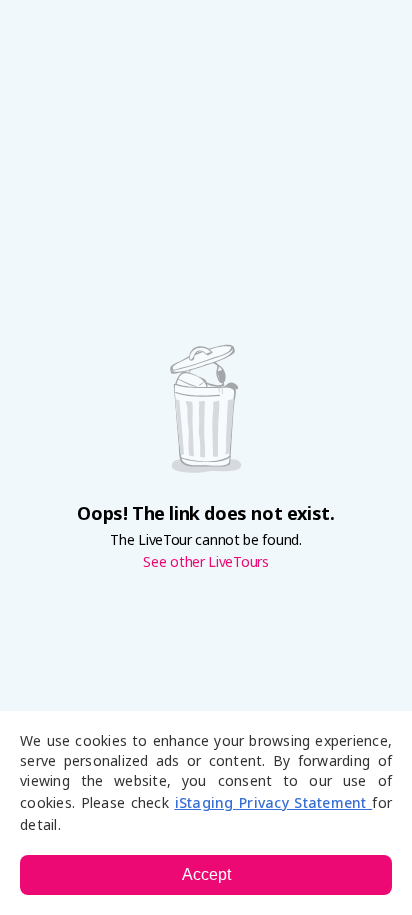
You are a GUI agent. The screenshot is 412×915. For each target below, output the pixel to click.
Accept (206, 874)
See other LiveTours (205, 562)
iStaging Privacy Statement (274, 802)
